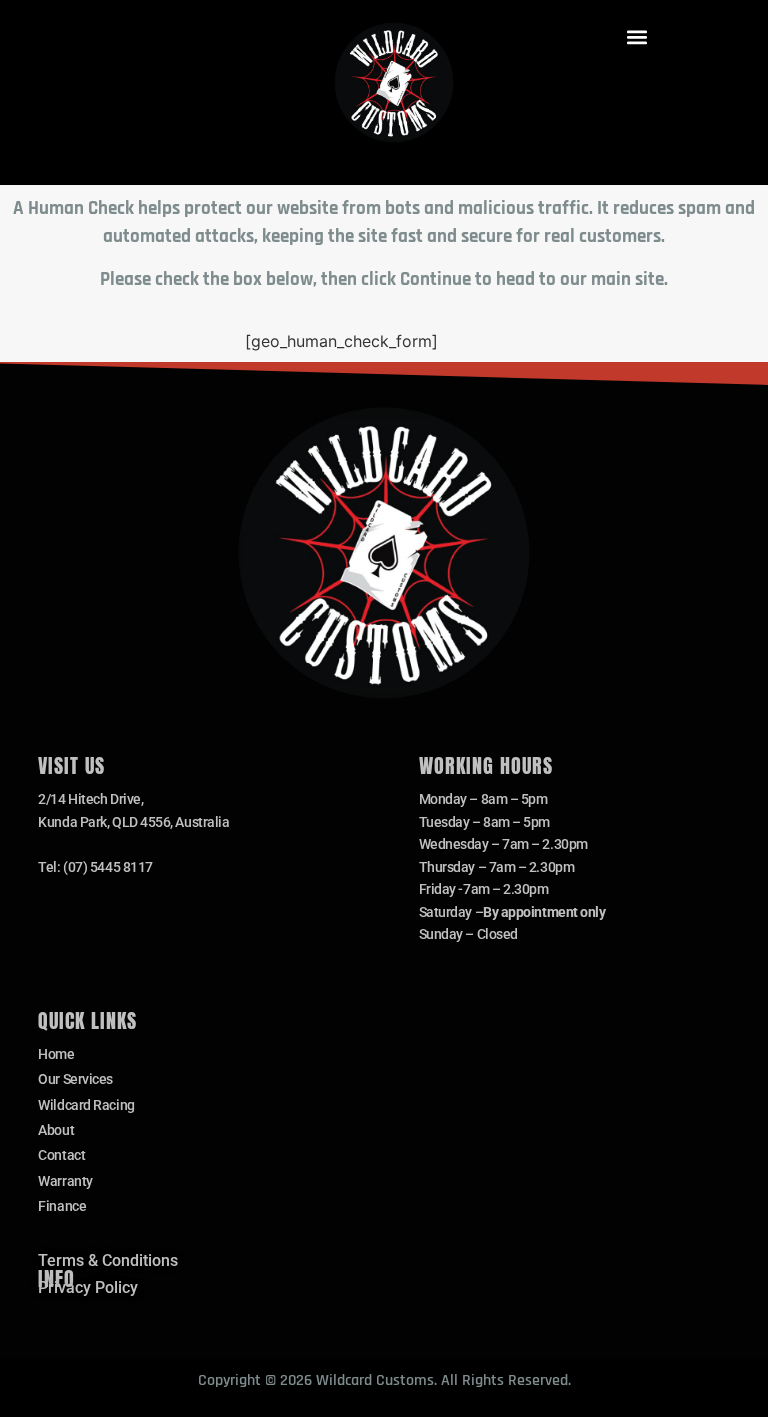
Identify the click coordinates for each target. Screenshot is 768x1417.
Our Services (75, 1079)
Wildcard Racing (86, 1105)
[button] (636, 36)
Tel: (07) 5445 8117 (95, 867)
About (56, 1130)
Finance (62, 1206)
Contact (61, 1155)
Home (56, 1054)
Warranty (65, 1181)
